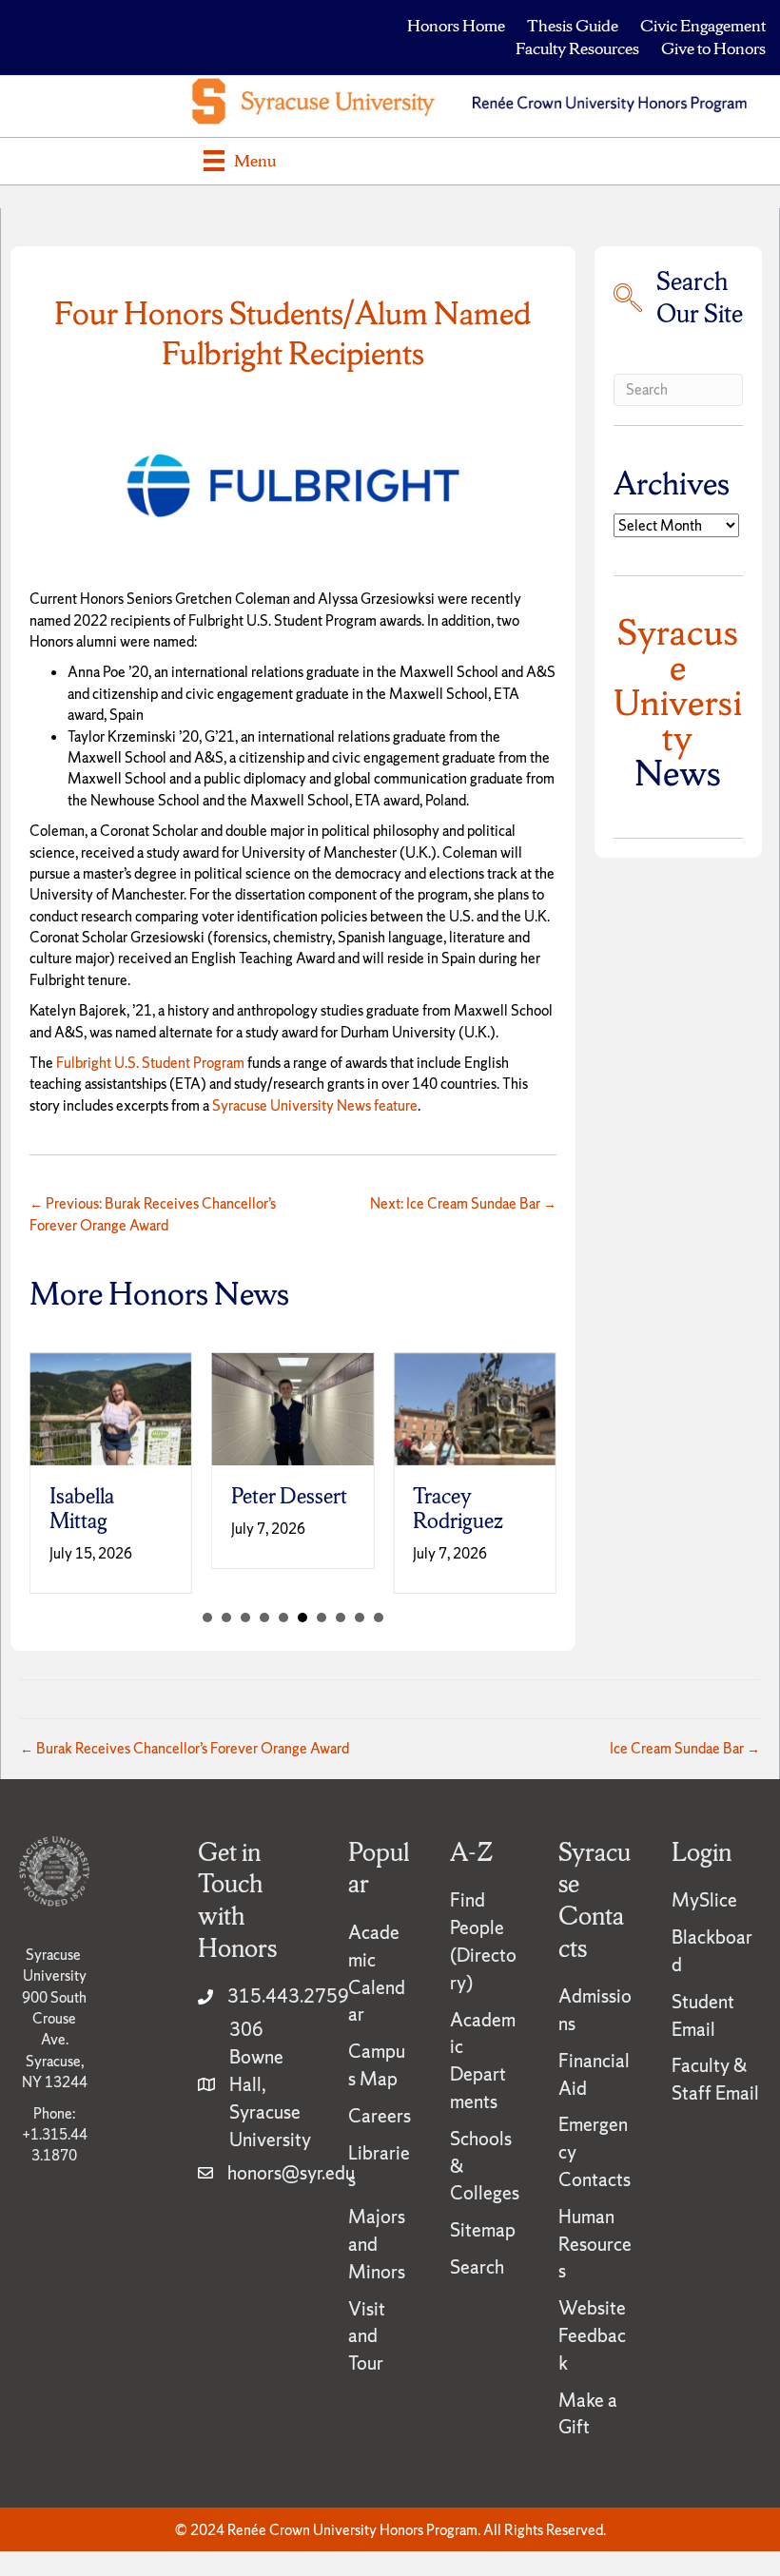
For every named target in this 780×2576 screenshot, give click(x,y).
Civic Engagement (703, 25)
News (678, 702)
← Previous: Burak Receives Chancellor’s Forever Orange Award (153, 1214)
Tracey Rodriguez (458, 1509)
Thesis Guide (573, 25)
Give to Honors (713, 48)
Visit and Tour (367, 2336)
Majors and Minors (377, 2244)
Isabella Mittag (82, 1509)
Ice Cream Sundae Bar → (685, 1748)
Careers (380, 2116)
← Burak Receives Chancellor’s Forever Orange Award (185, 1748)
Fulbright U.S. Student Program (150, 1063)
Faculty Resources (577, 48)
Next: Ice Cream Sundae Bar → (463, 1203)
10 (379, 1617)
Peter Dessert (289, 1496)
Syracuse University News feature (315, 1105)
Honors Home (456, 25)
